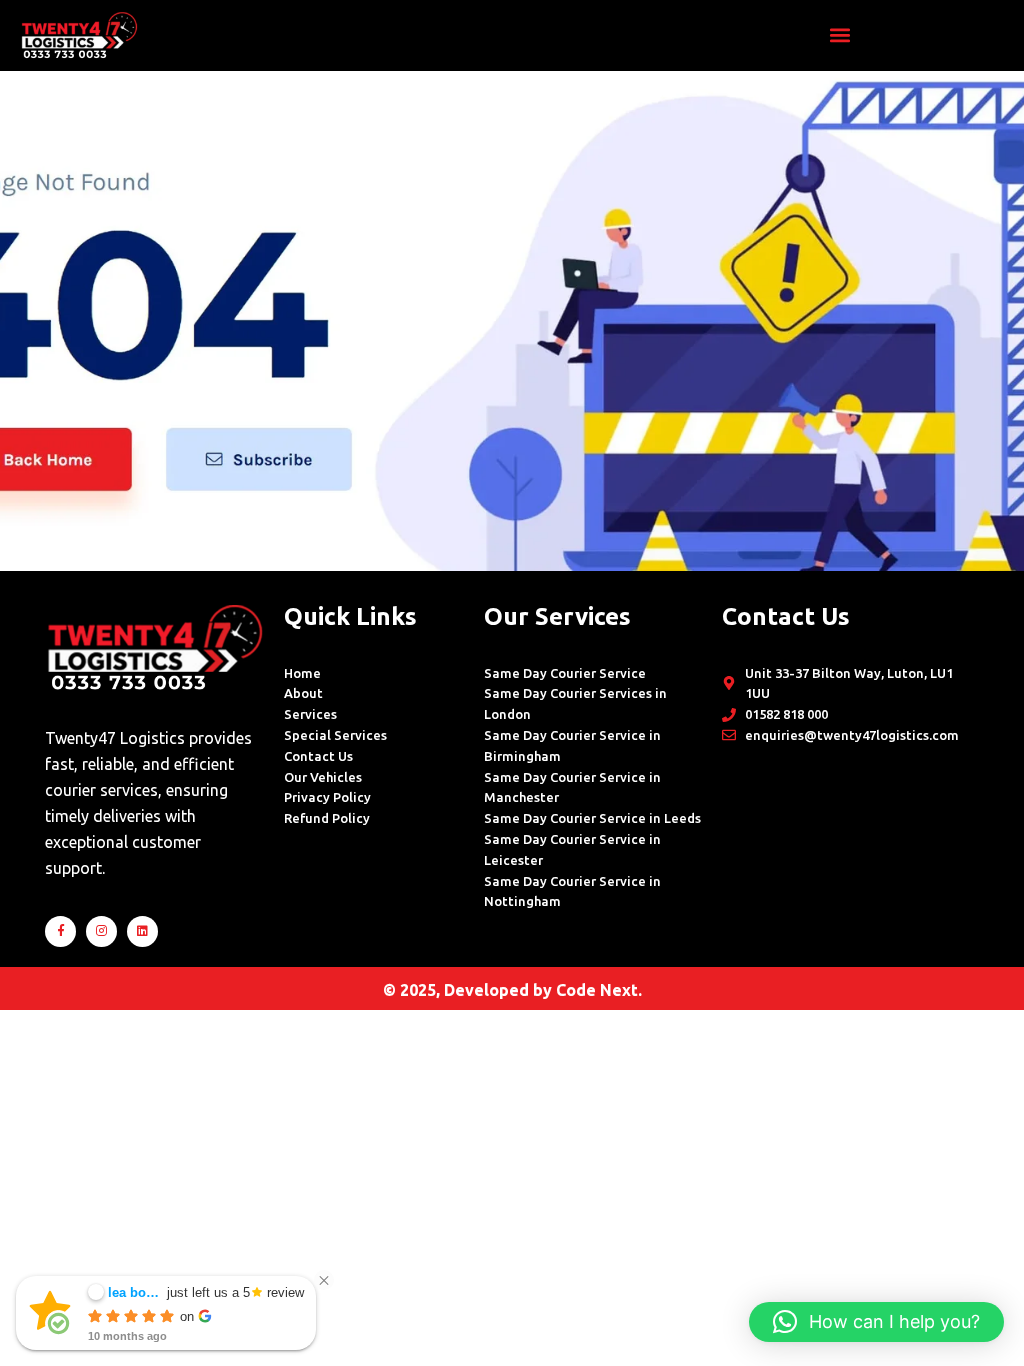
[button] (839, 35)
